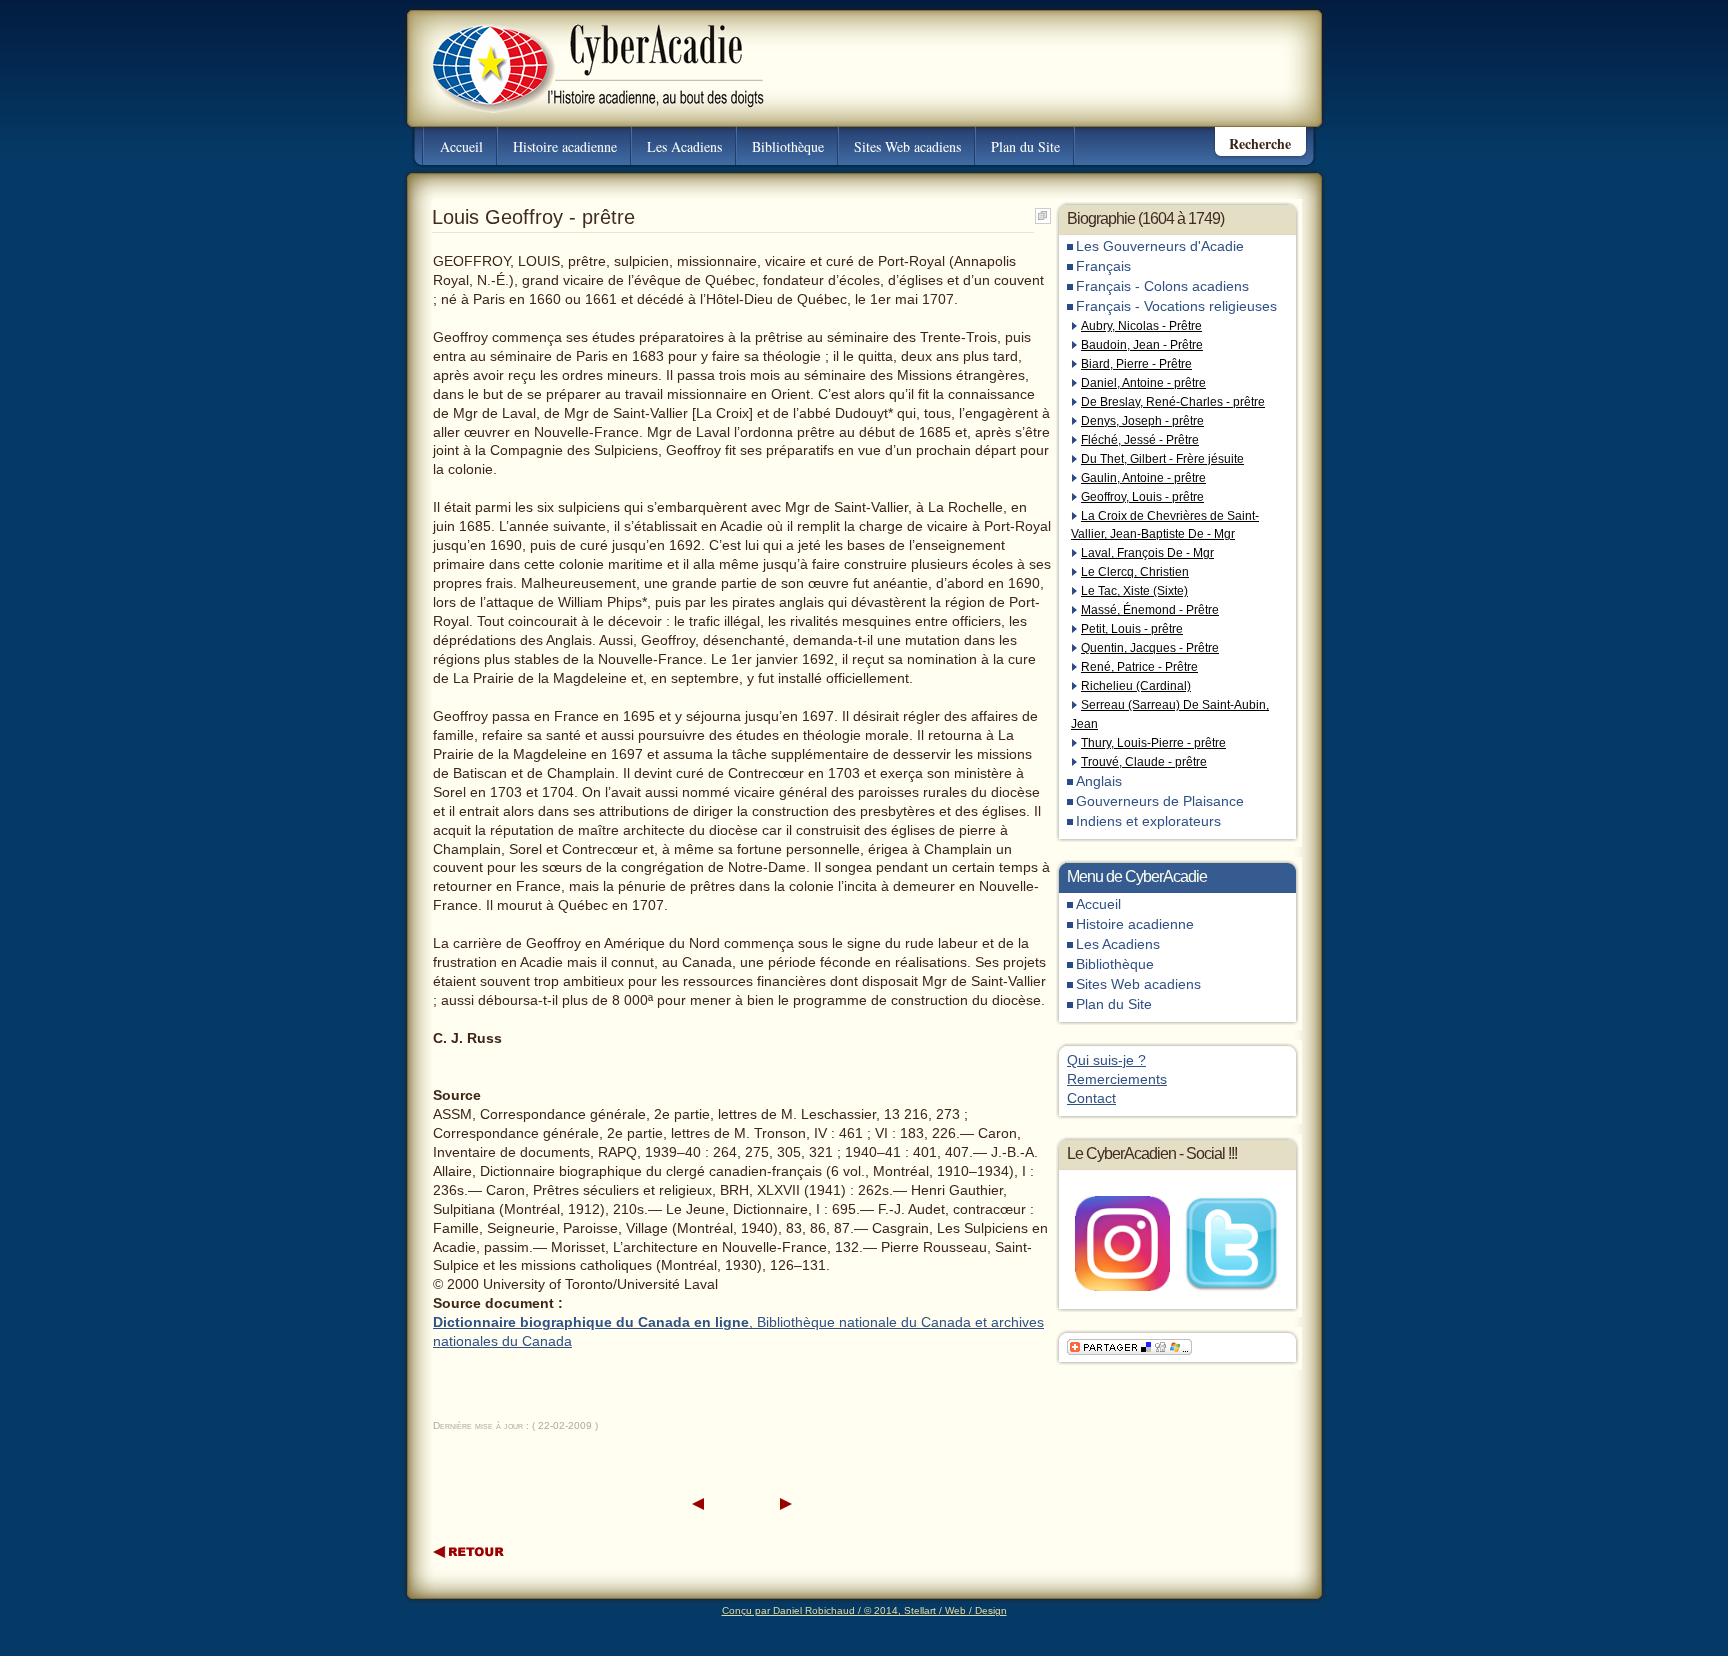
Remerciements (1117, 1079)
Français (1103, 266)
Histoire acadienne (565, 146)
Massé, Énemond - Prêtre (1150, 610)
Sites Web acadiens (907, 146)
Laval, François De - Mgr (1147, 553)
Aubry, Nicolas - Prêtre (1141, 326)
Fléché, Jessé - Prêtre (1140, 440)
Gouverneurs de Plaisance (1160, 801)
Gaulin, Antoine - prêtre (1143, 478)
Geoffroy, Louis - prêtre (1142, 497)
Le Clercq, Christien (1135, 572)
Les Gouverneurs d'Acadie (1160, 246)
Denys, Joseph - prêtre (1142, 421)
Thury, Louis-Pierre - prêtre (1153, 743)
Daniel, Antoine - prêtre (1143, 383)
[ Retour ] (469, 1551)
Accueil (461, 146)
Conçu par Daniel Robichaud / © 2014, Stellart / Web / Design (864, 1610)
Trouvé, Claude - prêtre (1144, 762)
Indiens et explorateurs (1148, 821)
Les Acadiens (684, 146)
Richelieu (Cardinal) (1136, 686)
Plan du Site (1025, 146)
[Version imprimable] (1043, 211)
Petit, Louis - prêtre (1132, 629)
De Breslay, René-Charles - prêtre (1173, 402)
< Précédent (698, 1505)
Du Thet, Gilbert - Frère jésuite (1162, 459)
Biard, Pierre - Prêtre (1136, 364)
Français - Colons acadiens (1162, 286)
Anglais (1099, 781)
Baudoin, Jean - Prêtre (1142, 345)
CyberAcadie (581, 54)
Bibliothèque (788, 146)
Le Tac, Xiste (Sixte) (1134, 591)
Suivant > (786, 1505)
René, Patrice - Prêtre (1139, 667)
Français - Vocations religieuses (1176, 306)
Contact (1091, 1098)
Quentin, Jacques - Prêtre (1150, 648)
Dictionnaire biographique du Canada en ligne (591, 1322)
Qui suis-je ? (1106, 1060)
